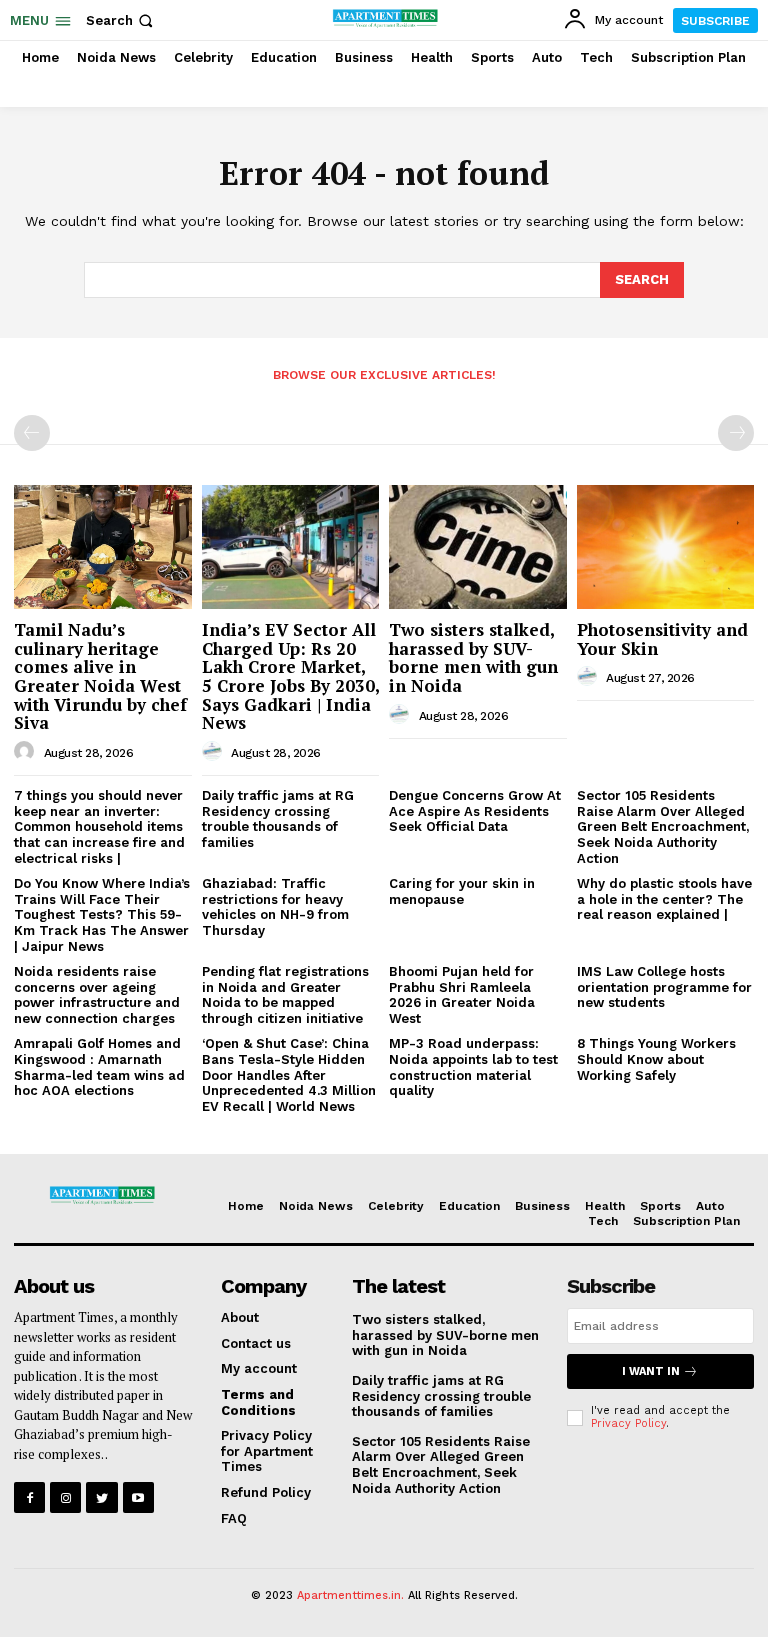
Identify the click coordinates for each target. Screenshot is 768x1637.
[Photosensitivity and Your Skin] (666, 547)
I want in (651, 1371)
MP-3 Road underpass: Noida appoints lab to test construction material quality (473, 1067)
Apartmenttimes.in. (350, 1595)
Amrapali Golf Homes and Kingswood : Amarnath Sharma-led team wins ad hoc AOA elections (99, 1067)
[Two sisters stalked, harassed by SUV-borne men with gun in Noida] (478, 547)
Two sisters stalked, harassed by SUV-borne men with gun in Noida (473, 657)
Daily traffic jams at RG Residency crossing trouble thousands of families (278, 819)
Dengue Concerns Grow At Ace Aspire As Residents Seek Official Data (475, 811)
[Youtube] (138, 1497)
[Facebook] (29, 1497)
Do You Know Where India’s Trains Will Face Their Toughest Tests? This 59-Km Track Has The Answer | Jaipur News (102, 914)
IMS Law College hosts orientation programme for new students (664, 987)
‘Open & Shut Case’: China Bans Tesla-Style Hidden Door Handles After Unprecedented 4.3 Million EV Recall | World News (289, 1074)
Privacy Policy (628, 1423)
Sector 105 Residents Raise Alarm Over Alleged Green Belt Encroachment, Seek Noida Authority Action (663, 826)
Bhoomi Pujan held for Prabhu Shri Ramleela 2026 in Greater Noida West (462, 995)
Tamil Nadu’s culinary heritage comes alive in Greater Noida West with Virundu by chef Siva (100, 676)
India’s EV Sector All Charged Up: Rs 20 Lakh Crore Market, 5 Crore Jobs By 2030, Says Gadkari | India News (290, 676)
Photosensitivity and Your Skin (662, 639)
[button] (121, 20)
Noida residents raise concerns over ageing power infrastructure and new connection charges (97, 995)
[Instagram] (65, 1497)
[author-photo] (27, 752)
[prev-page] (32, 433)
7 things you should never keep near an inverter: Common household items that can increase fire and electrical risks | (99, 826)
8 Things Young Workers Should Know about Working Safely (656, 1059)
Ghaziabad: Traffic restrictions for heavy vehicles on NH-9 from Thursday (275, 907)
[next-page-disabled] (736, 433)
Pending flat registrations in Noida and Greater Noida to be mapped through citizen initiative (285, 995)
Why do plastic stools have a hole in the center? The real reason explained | (664, 899)
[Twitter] (101, 1497)
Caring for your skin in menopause (462, 891)
